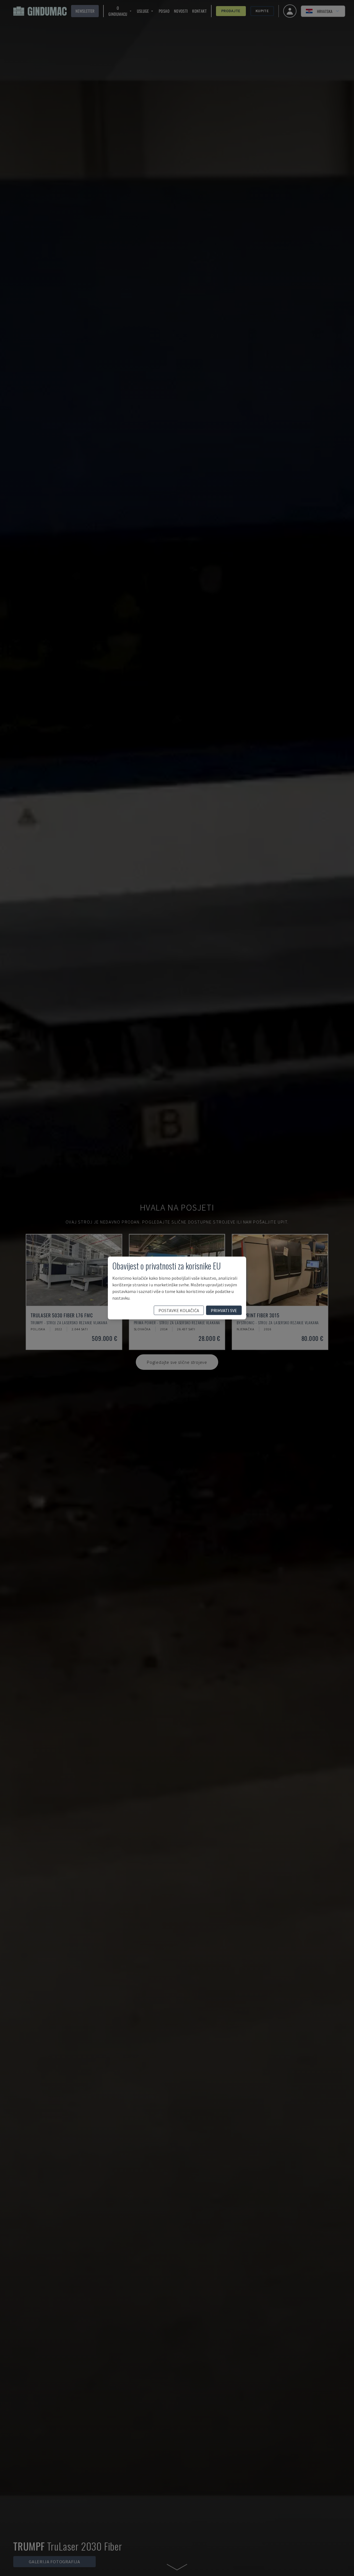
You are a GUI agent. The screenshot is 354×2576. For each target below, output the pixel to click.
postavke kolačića (179, 1310)
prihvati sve (224, 1310)
